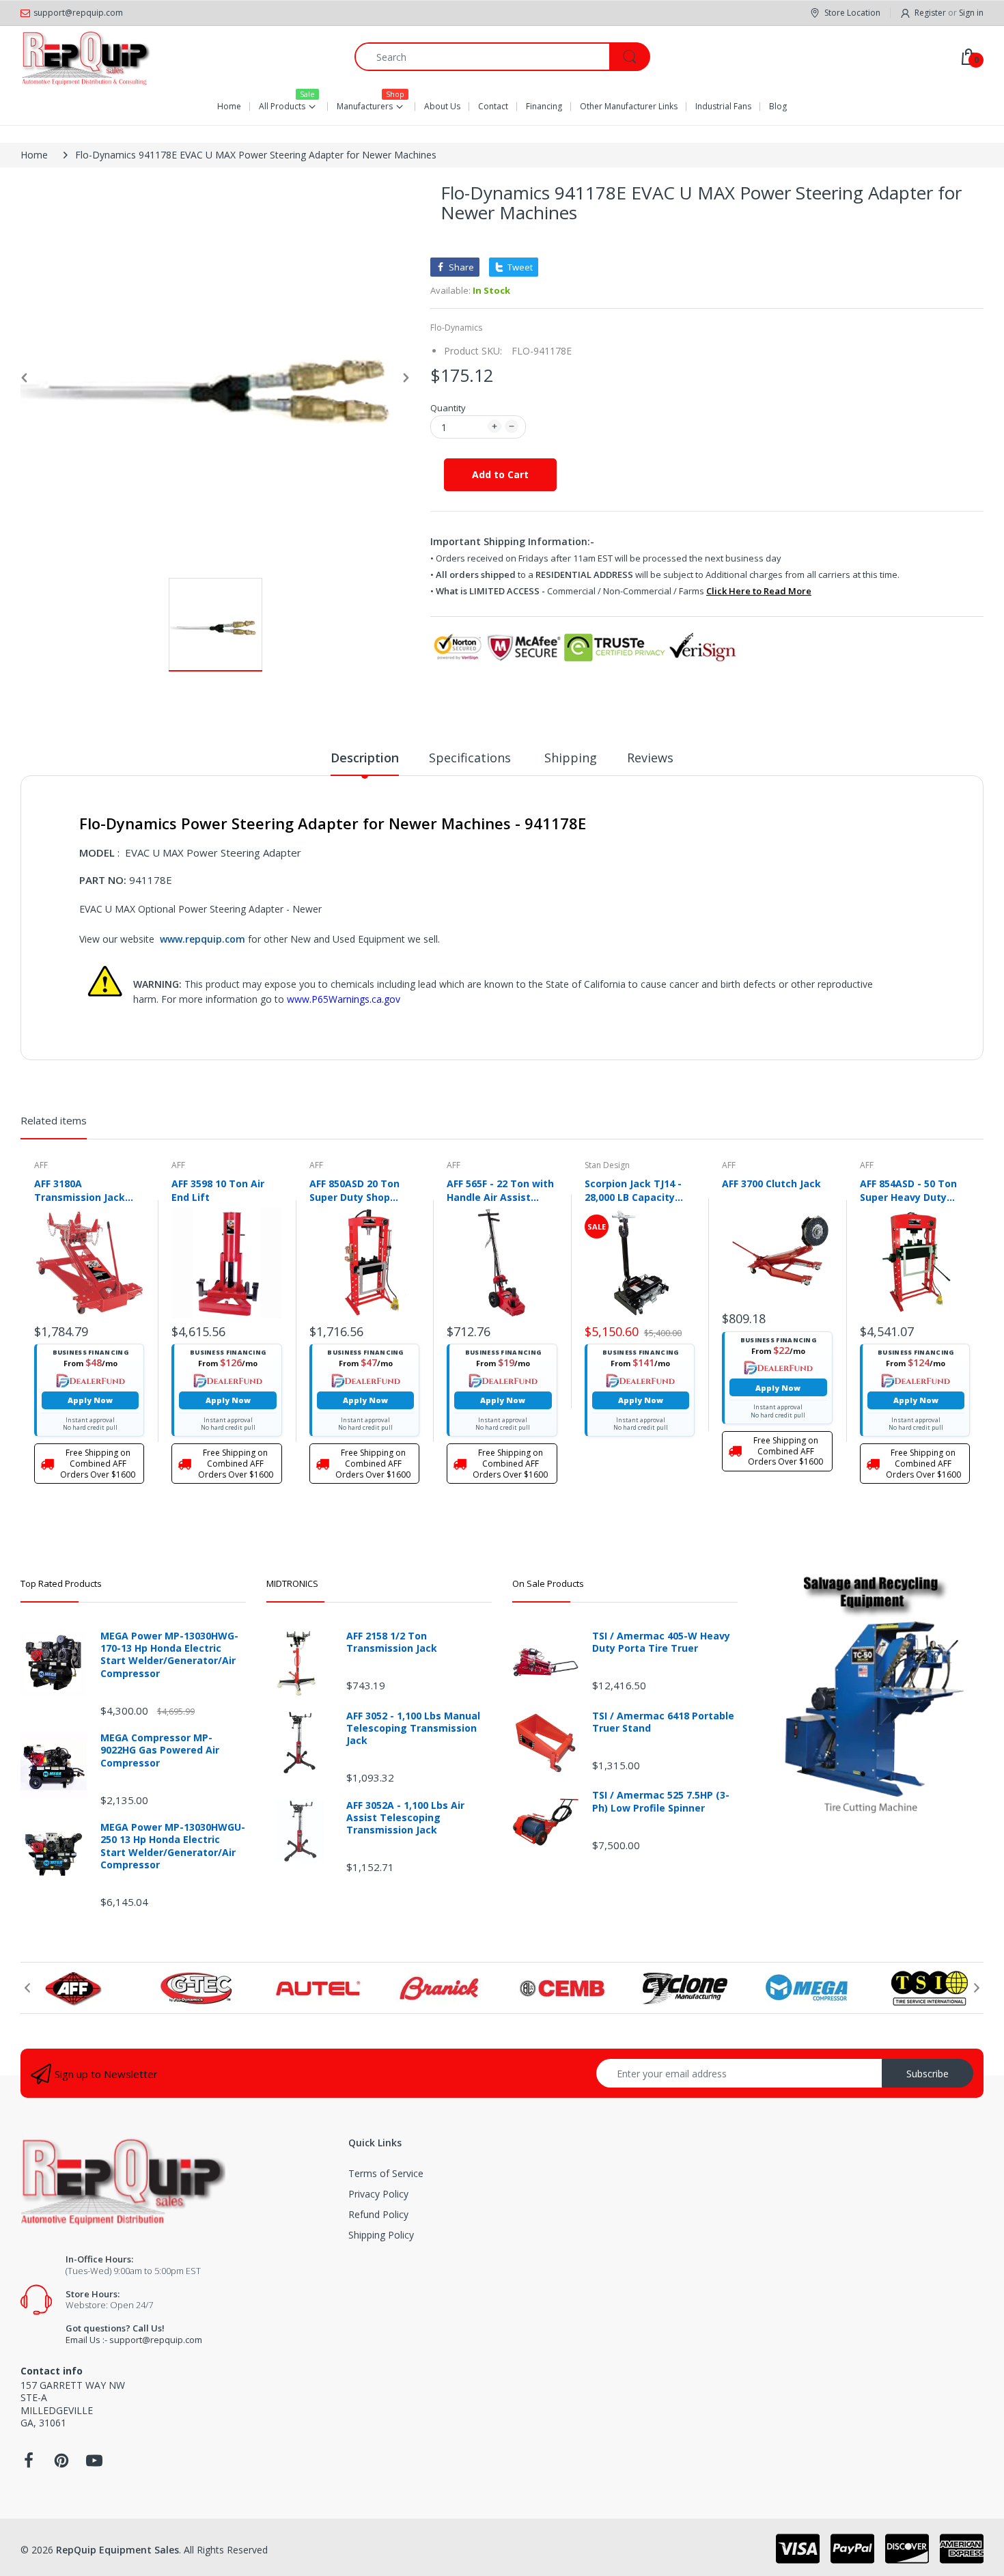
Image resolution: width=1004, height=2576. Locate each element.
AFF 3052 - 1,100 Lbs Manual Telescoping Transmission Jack (413, 1728)
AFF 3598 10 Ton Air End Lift (218, 1190)
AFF (41, 1165)
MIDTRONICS (292, 1583)
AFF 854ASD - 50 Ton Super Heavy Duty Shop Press (908, 1190)
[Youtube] (94, 2464)
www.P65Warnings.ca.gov (344, 999)
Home (34, 155)
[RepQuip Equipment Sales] (85, 57)
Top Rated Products (61, 1583)
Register (930, 13)
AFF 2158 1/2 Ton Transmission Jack (392, 1642)
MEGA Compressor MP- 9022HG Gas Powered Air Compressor (160, 1750)
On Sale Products (548, 1583)
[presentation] (27, 1988)
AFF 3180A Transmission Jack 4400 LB (80, 1190)
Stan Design (607, 1165)
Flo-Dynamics (456, 328)
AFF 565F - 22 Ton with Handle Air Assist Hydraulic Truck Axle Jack (500, 1190)
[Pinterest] (61, 2464)
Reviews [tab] (650, 758)
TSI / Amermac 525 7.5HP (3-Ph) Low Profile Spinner (661, 1801)
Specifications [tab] (472, 758)
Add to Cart (500, 474)
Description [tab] (365, 758)
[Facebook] (29, 2464)
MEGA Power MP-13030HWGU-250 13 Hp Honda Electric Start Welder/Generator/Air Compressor (173, 1846)
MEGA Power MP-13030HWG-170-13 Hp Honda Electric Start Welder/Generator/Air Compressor (169, 1655)
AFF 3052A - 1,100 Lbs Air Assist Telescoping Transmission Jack (405, 1818)
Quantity (448, 408)
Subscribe (928, 2074)
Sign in (971, 13)
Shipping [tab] (571, 758)
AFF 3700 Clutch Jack (771, 1183)
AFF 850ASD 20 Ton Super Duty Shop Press (354, 1190)
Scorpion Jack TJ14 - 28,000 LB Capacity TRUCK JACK (633, 1190)
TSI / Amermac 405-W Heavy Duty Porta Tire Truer (661, 1642)
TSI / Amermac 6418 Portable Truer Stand (663, 1722)
